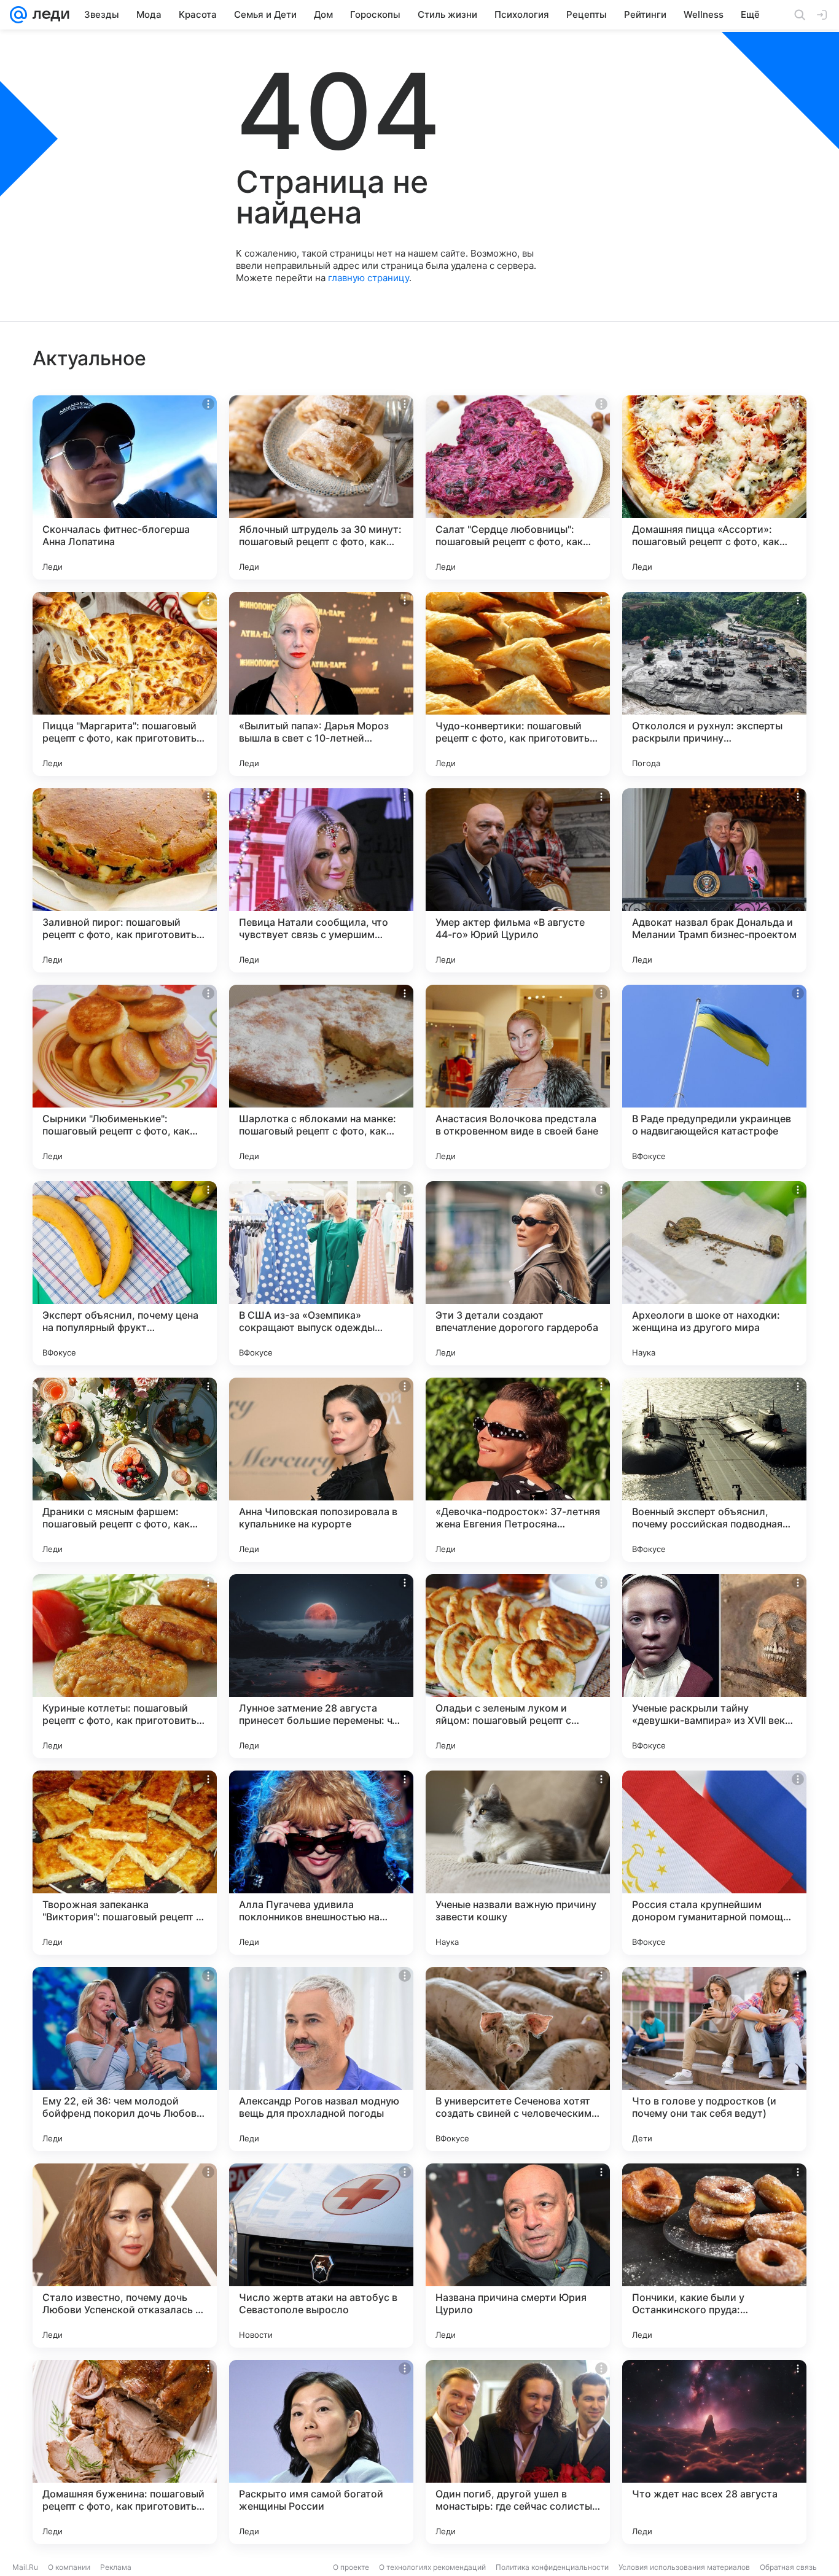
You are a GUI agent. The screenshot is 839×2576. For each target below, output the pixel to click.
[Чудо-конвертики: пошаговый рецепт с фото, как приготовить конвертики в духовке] (518, 684)
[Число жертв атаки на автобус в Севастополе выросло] (321, 2256)
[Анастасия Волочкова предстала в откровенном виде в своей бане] (518, 1077)
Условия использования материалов (684, 2567)
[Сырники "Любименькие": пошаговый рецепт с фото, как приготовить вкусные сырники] (125, 1077)
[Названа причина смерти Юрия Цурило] (518, 2256)
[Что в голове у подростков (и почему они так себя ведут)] (714, 2059)
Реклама (116, 2567)
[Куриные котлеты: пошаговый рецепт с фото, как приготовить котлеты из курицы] (125, 1666)
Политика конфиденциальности (552, 2567)
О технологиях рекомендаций (432, 2567)
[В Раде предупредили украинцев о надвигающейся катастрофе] (714, 1077)
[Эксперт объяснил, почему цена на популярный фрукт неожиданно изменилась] (125, 1273)
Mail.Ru (25, 2567)
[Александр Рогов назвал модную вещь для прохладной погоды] (321, 2059)
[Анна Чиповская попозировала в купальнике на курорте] (321, 1470)
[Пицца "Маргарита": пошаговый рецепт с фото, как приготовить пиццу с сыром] (125, 684)
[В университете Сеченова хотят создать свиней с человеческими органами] (518, 2059)
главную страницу (369, 278)
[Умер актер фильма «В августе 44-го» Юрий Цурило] (518, 880)
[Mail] (18, 15)
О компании (69, 2567)
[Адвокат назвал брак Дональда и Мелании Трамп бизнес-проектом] (714, 880)
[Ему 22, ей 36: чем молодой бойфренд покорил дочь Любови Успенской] (125, 2059)
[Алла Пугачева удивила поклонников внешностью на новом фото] (321, 1863)
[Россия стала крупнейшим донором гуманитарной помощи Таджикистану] (714, 1863)
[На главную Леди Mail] (48, 15)
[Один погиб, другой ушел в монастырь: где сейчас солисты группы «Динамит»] (518, 2452)
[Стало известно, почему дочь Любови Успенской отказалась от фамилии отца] (125, 2256)
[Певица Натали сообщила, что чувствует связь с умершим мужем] (321, 880)
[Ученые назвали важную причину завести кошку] (518, 1863)
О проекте (351, 2567)
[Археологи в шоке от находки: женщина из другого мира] (714, 1273)
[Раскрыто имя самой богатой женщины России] (321, 2452)
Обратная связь (788, 2567)
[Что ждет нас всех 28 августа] (714, 2452)
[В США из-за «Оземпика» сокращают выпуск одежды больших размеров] (321, 1273)
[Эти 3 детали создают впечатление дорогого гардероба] (518, 1273)
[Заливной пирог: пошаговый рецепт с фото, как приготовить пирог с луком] (125, 880)
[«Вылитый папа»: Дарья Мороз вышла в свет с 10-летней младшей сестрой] (321, 684)
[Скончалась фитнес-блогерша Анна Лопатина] (125, 487)
